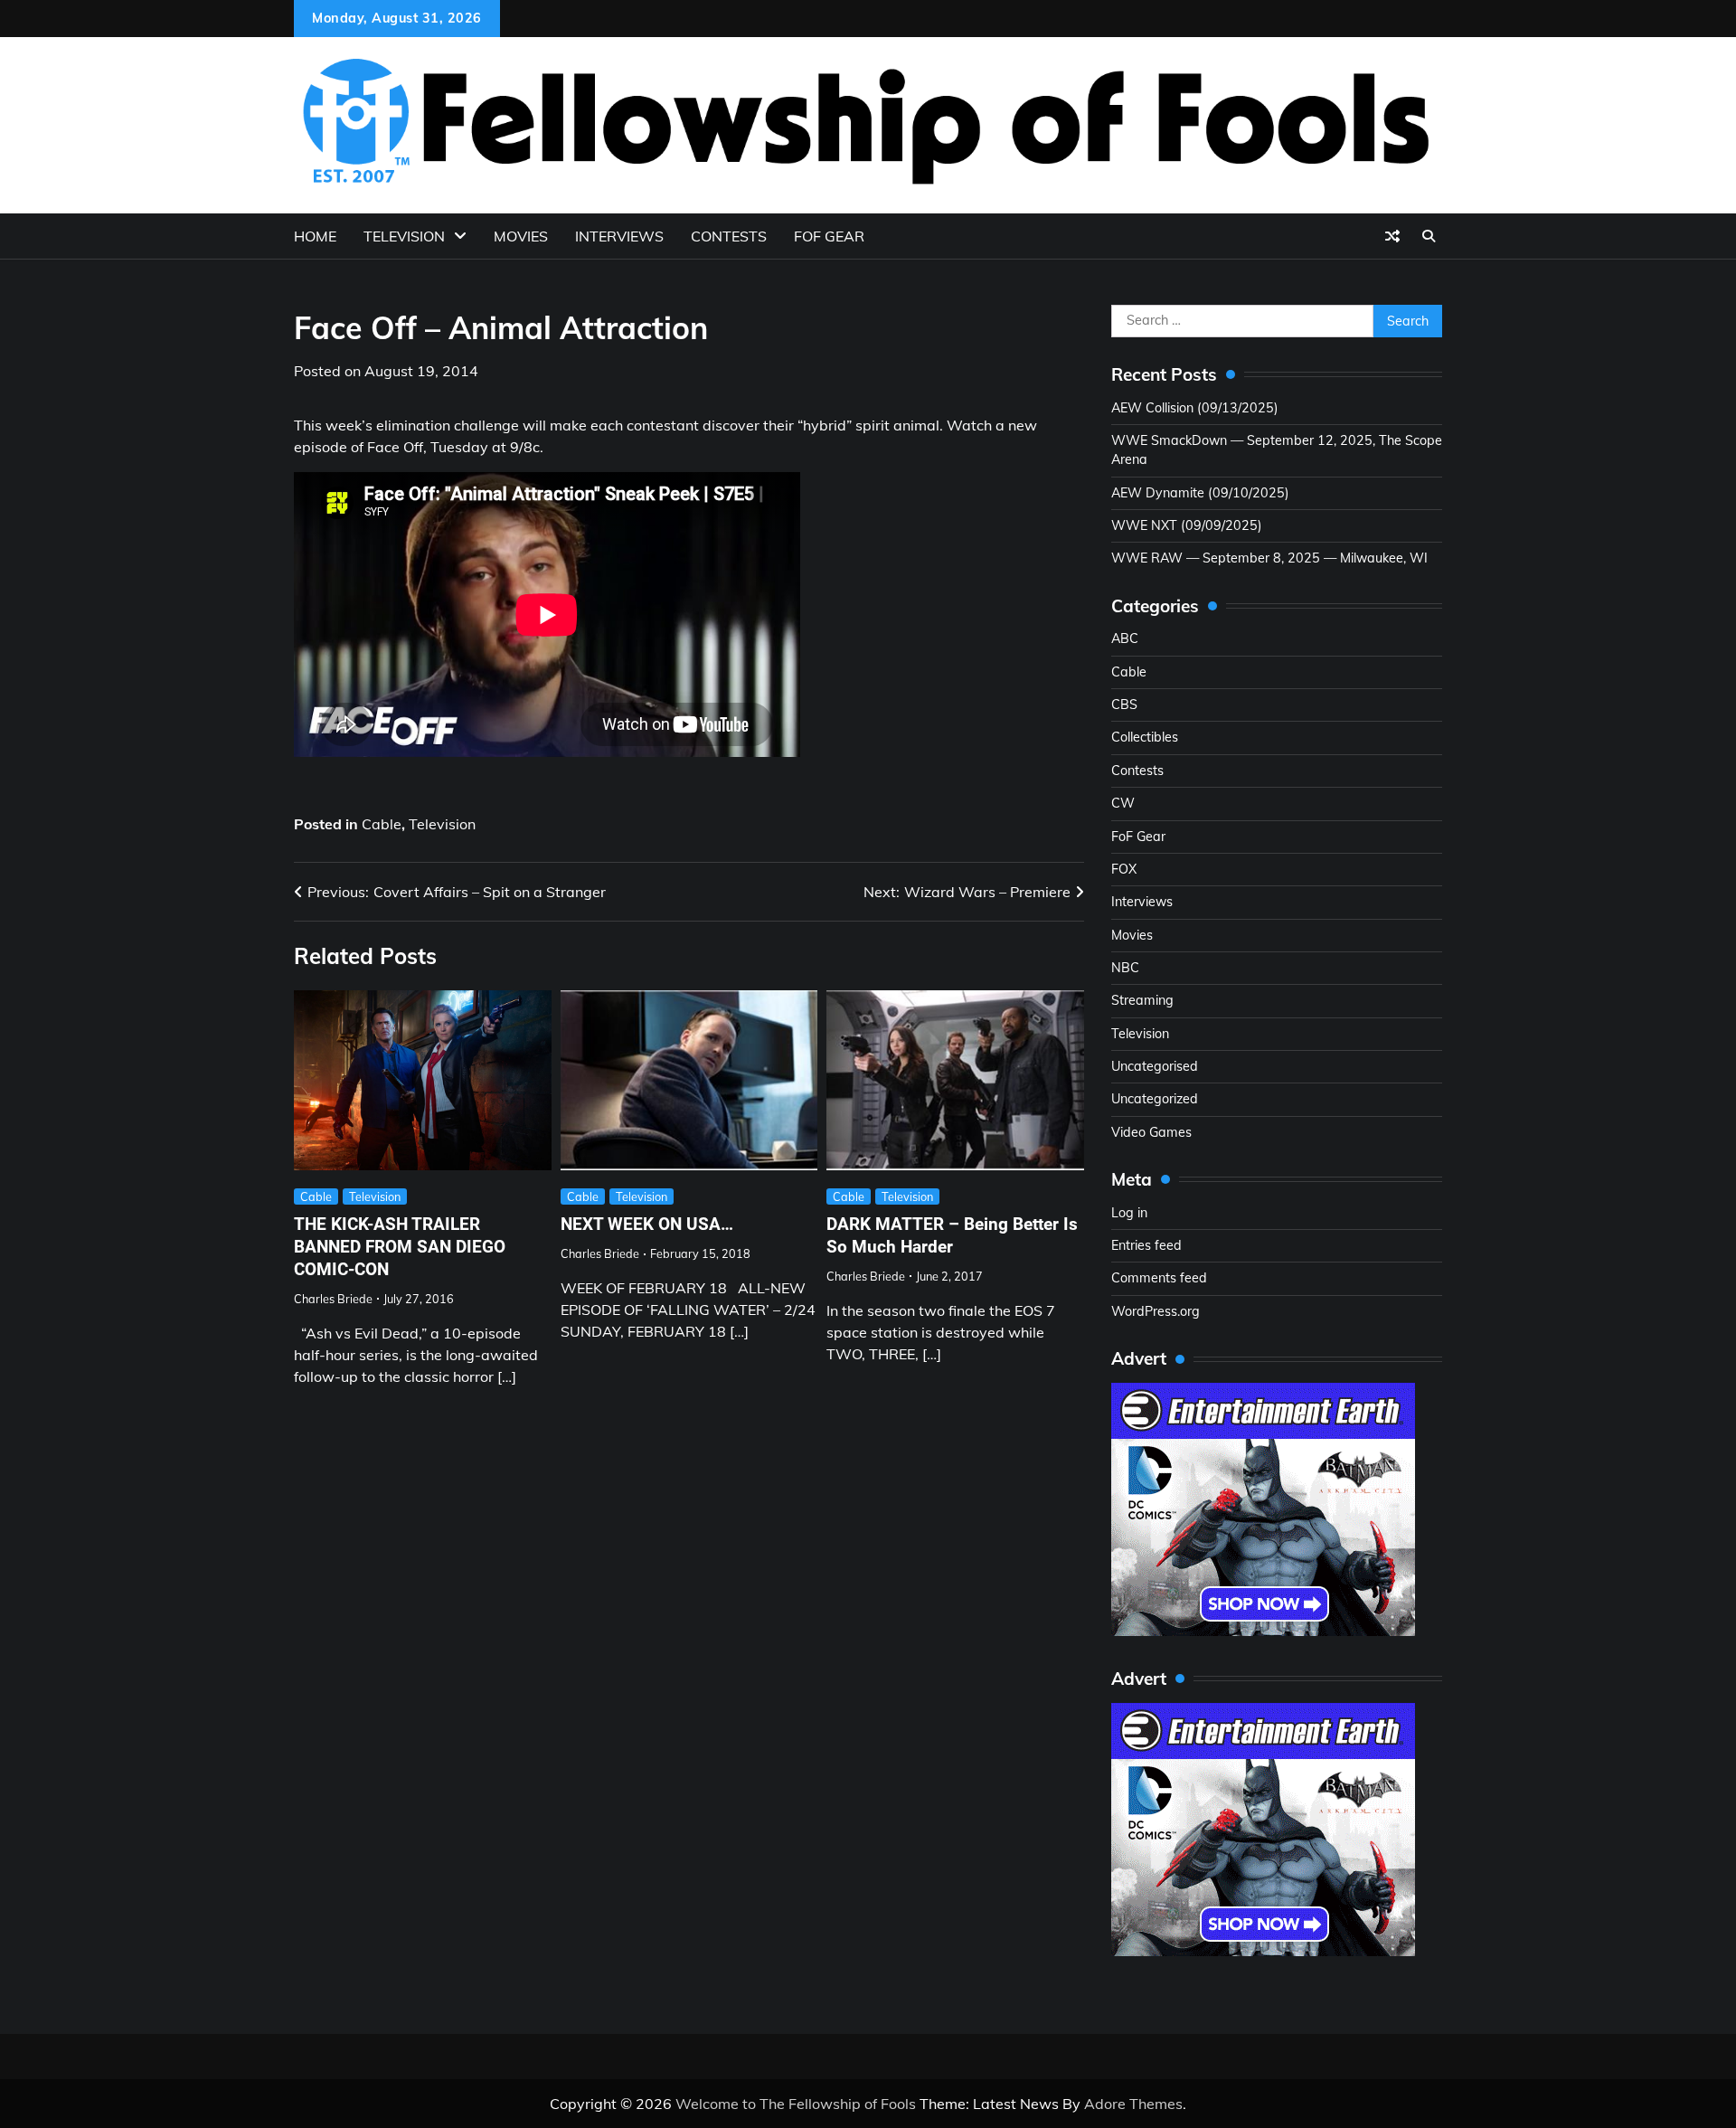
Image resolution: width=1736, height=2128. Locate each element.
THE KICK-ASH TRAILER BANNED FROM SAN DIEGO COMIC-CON (400, 1247)
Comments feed (1159, 1278)
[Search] (1429, 236)
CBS (1124, 705)
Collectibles (1145, 737)
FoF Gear (1138, 837)
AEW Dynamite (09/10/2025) (1200, 493)
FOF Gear (829, 236)
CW (1123, 803)
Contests (729, 236)
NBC (1125, 968)
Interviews (619, 236)
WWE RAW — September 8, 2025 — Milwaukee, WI (1269, 558)
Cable (382, 824)
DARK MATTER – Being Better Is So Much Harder (952, 1235)
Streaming (1142, 1000)
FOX (1124, 869)
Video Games (1151, 1132)
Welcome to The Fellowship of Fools (796, 2104)
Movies (521, 236)
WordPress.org (1156, 1311)
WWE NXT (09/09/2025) (1187, 525)
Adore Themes (1133, 2104)
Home (315, 236)
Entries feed (1146, 1245)
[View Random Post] (1392, 236)
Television (404, 236)
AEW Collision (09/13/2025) (1195, 408)
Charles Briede (333, 1299)
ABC (1125, 638)
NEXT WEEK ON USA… (647, 1224)
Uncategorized (1155, 1099)
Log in (1129, 1213)
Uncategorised (1155, 1066)
